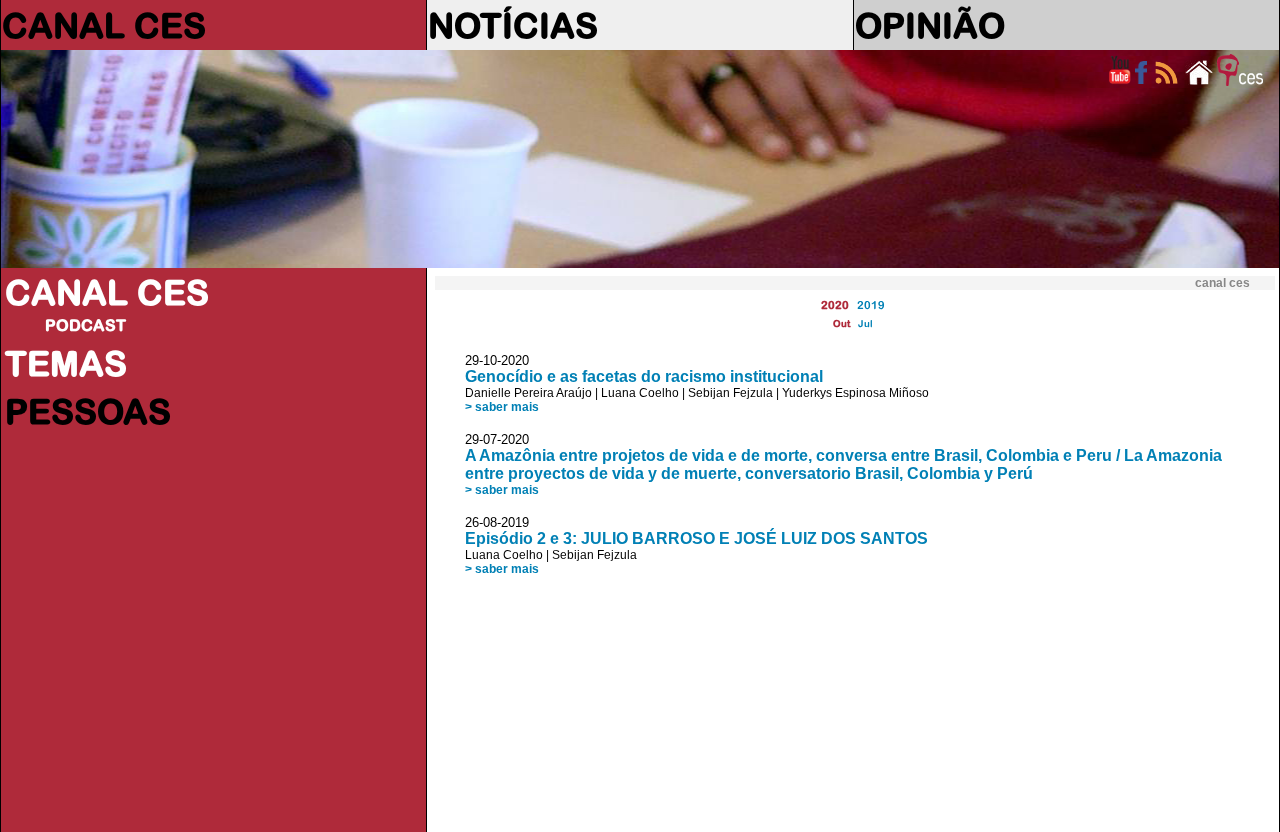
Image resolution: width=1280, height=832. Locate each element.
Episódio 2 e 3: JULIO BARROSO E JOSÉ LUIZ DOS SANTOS (696, 538)
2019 (871, 304)
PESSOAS (88, 411)
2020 (835, 304)
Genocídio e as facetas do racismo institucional (644, 376)
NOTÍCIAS (513, 25)
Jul (865, 323)
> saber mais (502, 407)
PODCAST (85, 325)
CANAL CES (104, 25)
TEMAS (66, 363)
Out (841, 323)
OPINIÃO (930, 25)
